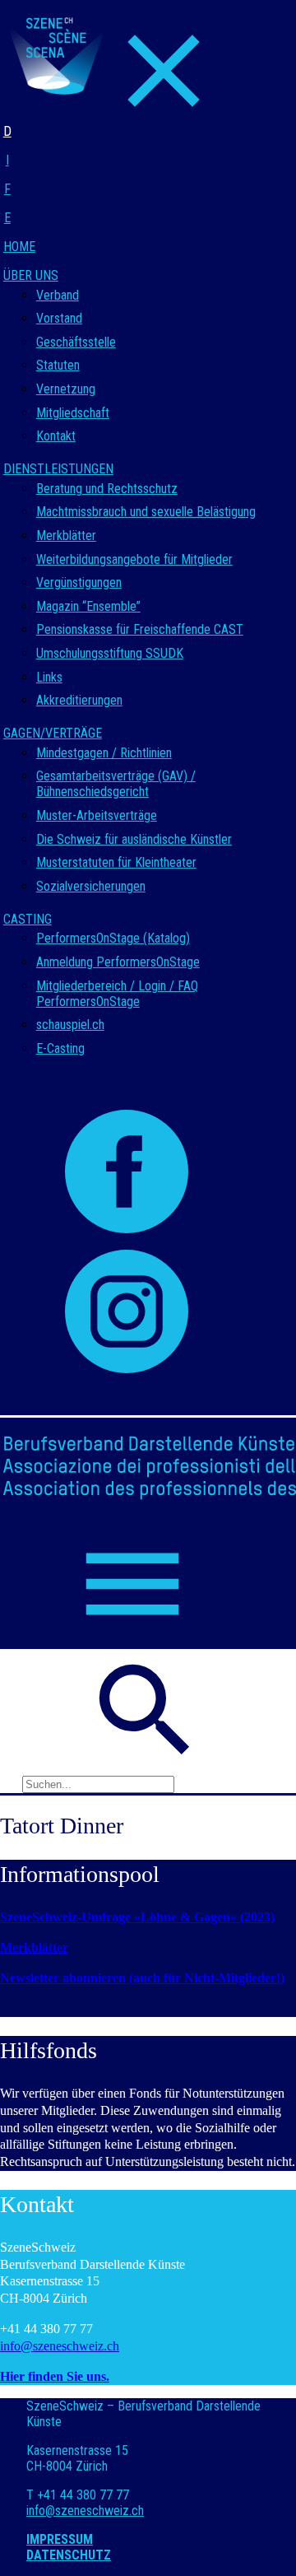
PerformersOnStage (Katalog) (113, 938)
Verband (58, 295)
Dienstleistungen (58, 469)
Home (19, 247)
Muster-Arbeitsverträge (97, 815)
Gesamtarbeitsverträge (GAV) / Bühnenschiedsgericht (116, 784)
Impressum (60, 2539)
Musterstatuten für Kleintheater (116, 862)
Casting (28, 919)
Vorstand (59, 318)
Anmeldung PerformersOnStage (118, 962)
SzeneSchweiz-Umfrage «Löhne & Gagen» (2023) (137, 1917)
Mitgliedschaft (73, 413)
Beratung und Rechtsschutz (107, 489)
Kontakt (56, 436)
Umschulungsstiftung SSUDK (110, 653)
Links (49, 677)
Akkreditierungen (79, 700)
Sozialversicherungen (91, 886)
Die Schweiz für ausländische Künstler (134, 839)
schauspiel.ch (70, 1025)
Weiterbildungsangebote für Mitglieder (134, 559)
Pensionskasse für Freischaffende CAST (140, 629)
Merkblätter (66, 536)
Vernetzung (66, 389)
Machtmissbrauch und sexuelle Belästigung (146, 512)
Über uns (31, 275)
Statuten (58, 365)
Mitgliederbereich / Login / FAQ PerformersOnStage (117, 994)
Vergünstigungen (79, 582)
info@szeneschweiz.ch (60, 2346)
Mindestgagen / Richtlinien (104, 753)
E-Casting (60, 1048)
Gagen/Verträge (53, 733)
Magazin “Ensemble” (88, 606)
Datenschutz (69, 2555)
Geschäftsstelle (76, 342)
